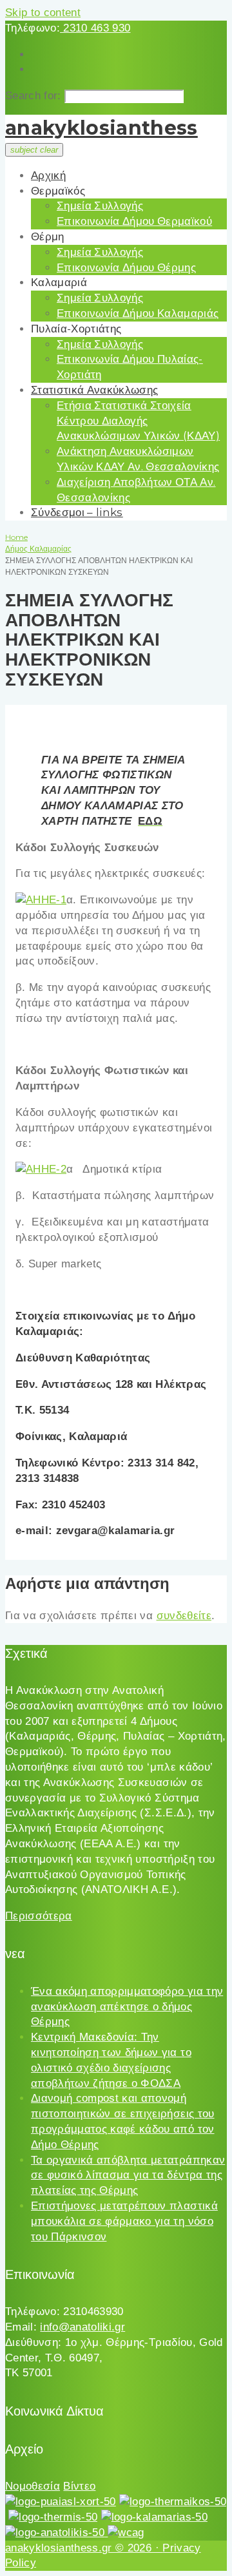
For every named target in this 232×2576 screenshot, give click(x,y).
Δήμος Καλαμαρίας (38, 549)
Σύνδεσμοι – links (77, 512)
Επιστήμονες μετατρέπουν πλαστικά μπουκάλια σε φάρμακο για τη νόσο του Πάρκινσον (124, 2221)
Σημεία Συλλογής (100, 206)
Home (16, 537)
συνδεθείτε (184, 1616)
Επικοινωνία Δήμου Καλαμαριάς (138, 313)
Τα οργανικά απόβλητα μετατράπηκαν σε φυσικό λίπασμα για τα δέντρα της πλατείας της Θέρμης (128, 2176)
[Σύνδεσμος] (41, 900)
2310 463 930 (95, 28)
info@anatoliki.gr (82, 2327)
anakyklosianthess (101, 128)
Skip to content (43, 13)
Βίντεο (79, 2486)
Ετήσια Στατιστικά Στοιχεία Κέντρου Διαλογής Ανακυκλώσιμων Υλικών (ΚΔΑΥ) (138, 421)
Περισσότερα (39, 1916)
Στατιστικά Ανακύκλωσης (94, 390)
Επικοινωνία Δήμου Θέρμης (126, 267)
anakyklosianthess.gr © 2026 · (84, 2548)
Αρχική (48, 175)
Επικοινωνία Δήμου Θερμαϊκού (134, 221)
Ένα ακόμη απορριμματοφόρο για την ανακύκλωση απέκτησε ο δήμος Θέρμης (127, 2007)
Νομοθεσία (33, 2486)
